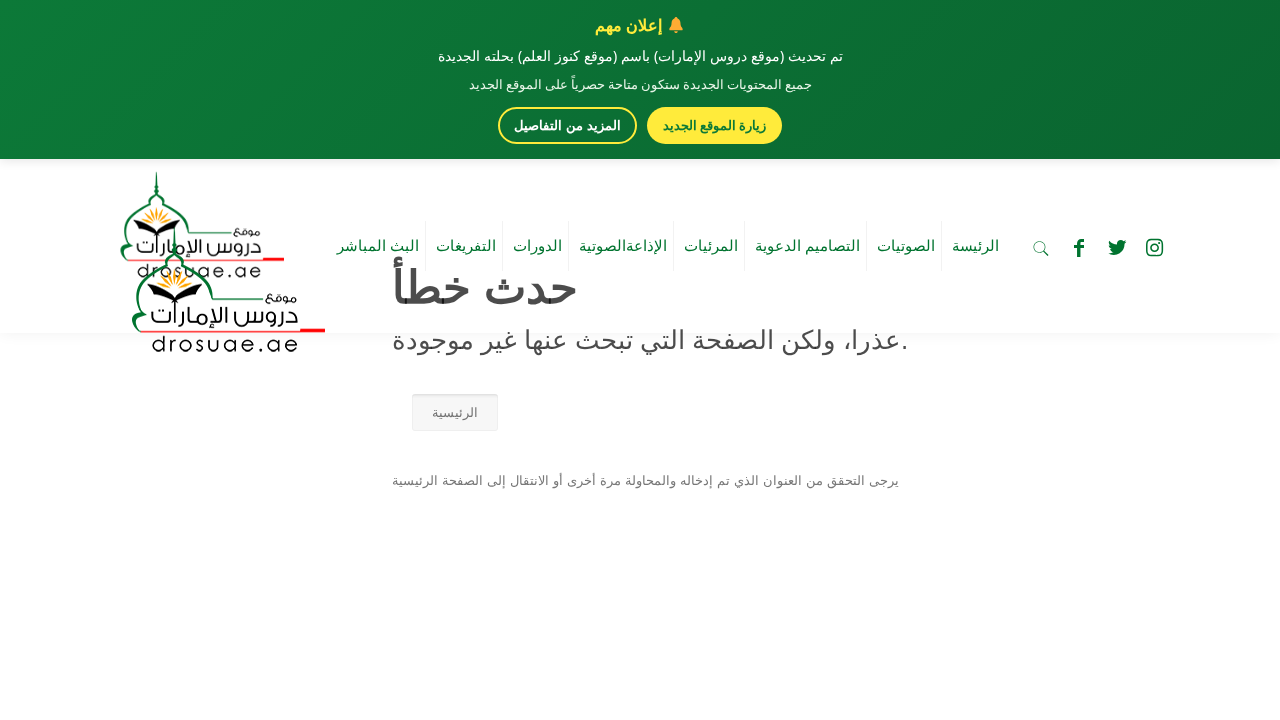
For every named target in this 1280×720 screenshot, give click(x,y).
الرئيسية (455, 412)
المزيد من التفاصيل (567, 125)
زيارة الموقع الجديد (714, 125)
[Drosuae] (223, 342)
